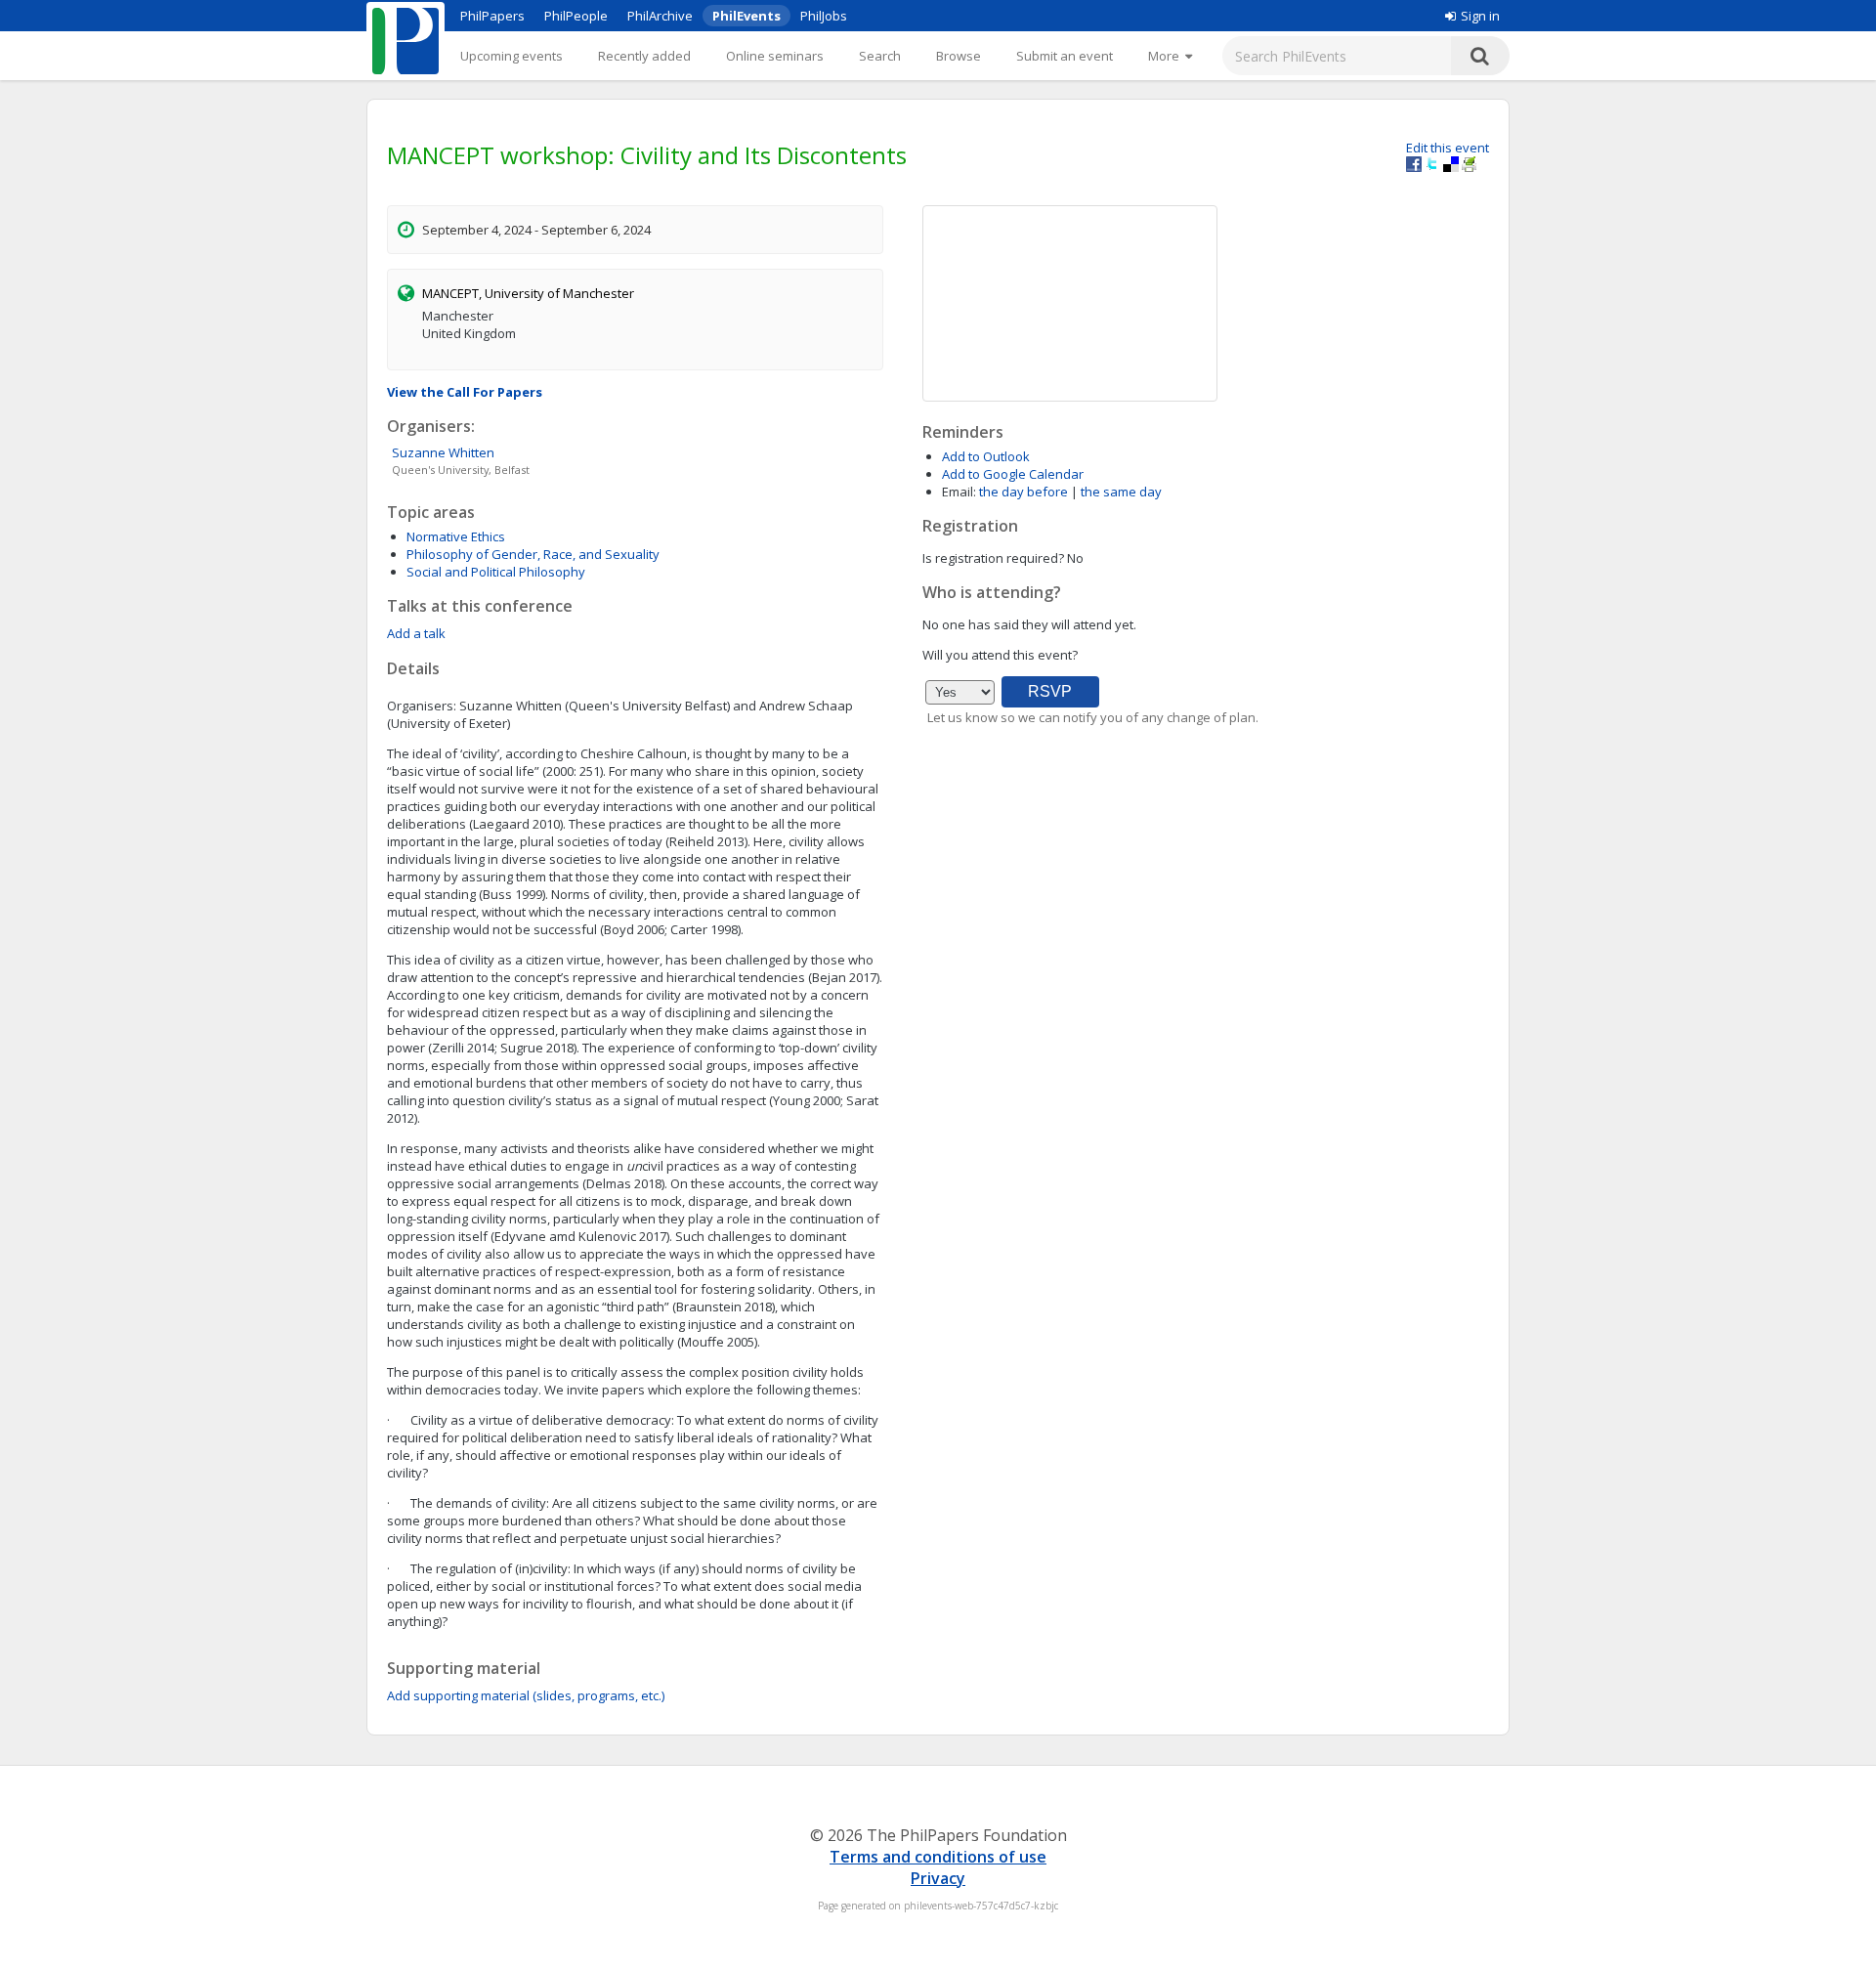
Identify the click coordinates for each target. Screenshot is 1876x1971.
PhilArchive (660, 16)
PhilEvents (746, 16)
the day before (1023, 492)
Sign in (1480, 16)
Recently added (644, 56)
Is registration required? (993, 558)
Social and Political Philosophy (496, 572)
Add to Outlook (986, 456)
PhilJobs (824, 16)
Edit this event (1448, 148)
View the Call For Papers (465, 392)
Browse (959, 56)
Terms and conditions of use (938, 1857)
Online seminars (775, 56)
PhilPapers (492, 16)
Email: (959, 492)
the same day (1121, 492)
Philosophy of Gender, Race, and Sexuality (533, 554)
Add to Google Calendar (1013, 474)
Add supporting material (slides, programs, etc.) (526, 1695)
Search (880, 56)
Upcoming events (512, 56)
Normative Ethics (456, 536)
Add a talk (416, 633)
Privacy (938, 1878)
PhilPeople (576, 16)
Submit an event (1065, 56)
